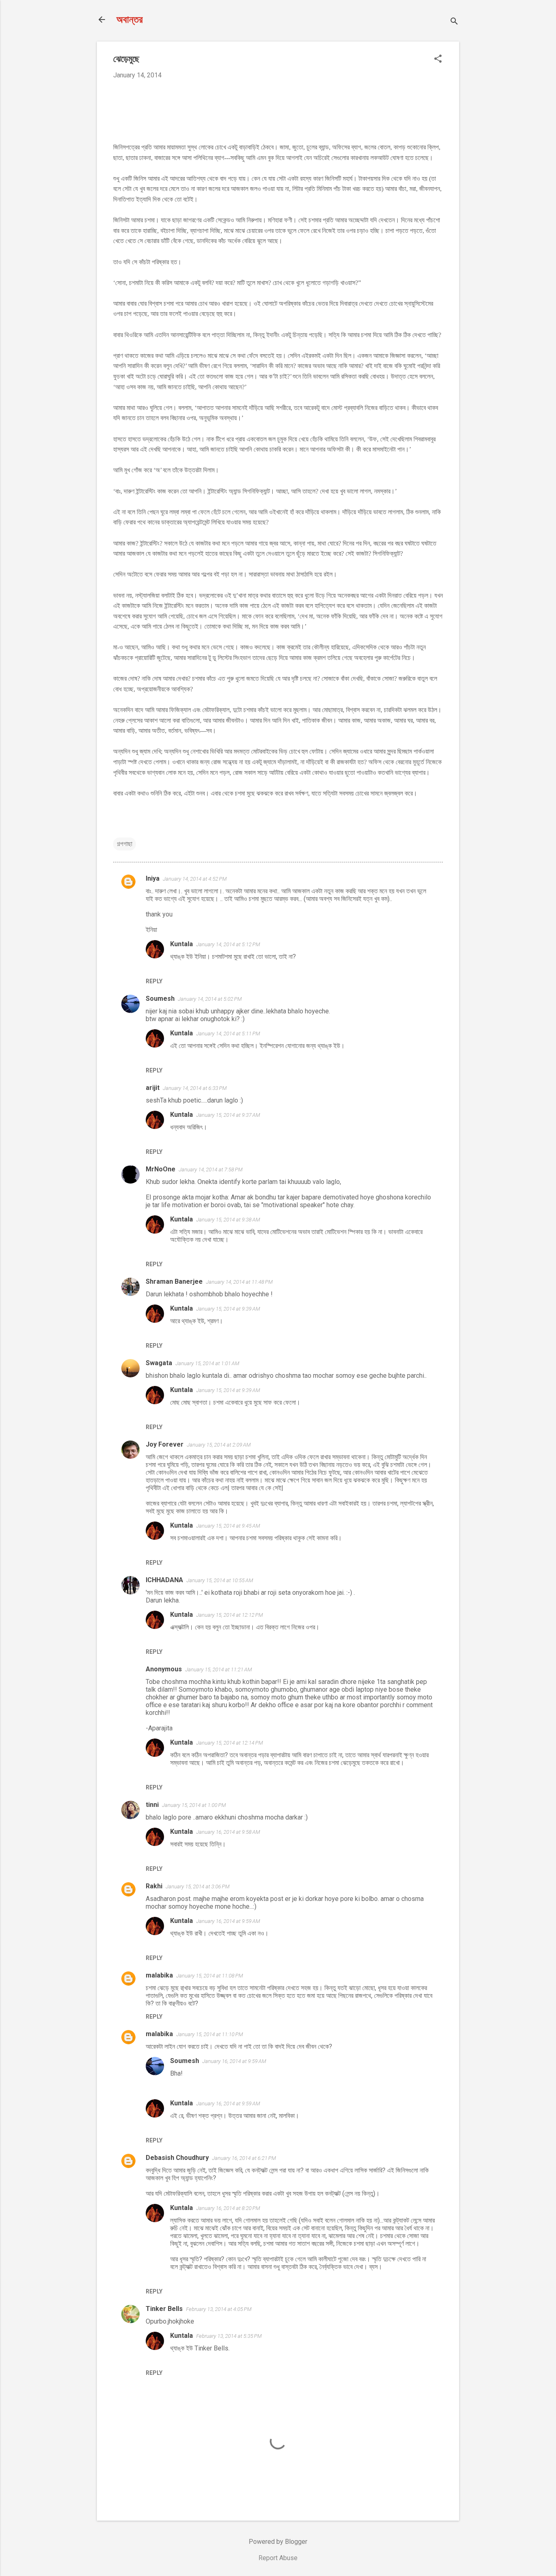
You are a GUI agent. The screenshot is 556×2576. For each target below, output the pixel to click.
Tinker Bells (164, 2309)
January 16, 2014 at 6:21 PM (244, 2158)
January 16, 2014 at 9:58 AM (228, 1832)
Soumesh (160, 999)
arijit (153, 1088)
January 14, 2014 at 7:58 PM (211, 1170)
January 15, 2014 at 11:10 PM (210, 2034)
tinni (152, 1805)
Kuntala (182, 944)
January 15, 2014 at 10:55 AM (220, 1580)
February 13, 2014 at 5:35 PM (229, 2336)
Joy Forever (165, 1444)
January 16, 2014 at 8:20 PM (228, 2208)
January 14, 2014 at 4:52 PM (195, 879)
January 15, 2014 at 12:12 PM (230, 1615)
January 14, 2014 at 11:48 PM (239, 1282)
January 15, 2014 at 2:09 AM (219, 1445)
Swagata (159, 1363)
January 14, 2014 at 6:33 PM (195, 1088)
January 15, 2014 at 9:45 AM (228, 1526)
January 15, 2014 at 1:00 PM (194, 1805)
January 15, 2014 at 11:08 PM (210, 1976)
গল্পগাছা (125, 844)
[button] (438, 59)
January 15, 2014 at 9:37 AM (228, 1115)
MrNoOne (161, 1169)
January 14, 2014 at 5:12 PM (228, 944)
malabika (159, 1975)
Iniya (153, 878)
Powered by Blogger (278, 2542)
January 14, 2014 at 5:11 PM (228, 1034)
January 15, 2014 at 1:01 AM (207, 1363)
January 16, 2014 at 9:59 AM (228, 1921)
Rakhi (154, 1886)
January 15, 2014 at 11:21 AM (219, 1669)
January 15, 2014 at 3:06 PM (198, 1887)
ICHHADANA (164, 1580)
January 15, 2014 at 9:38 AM (228, 1220)
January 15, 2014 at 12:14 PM (230, 1743)
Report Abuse (278, 2558)
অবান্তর (130, 20)
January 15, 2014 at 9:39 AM (228, 1309)
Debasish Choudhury (177, 2158)
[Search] (454, 22)
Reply (154, 981)
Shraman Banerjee (174, 1281)
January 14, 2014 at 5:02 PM (210, 999)
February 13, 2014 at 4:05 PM (219, 2309)
